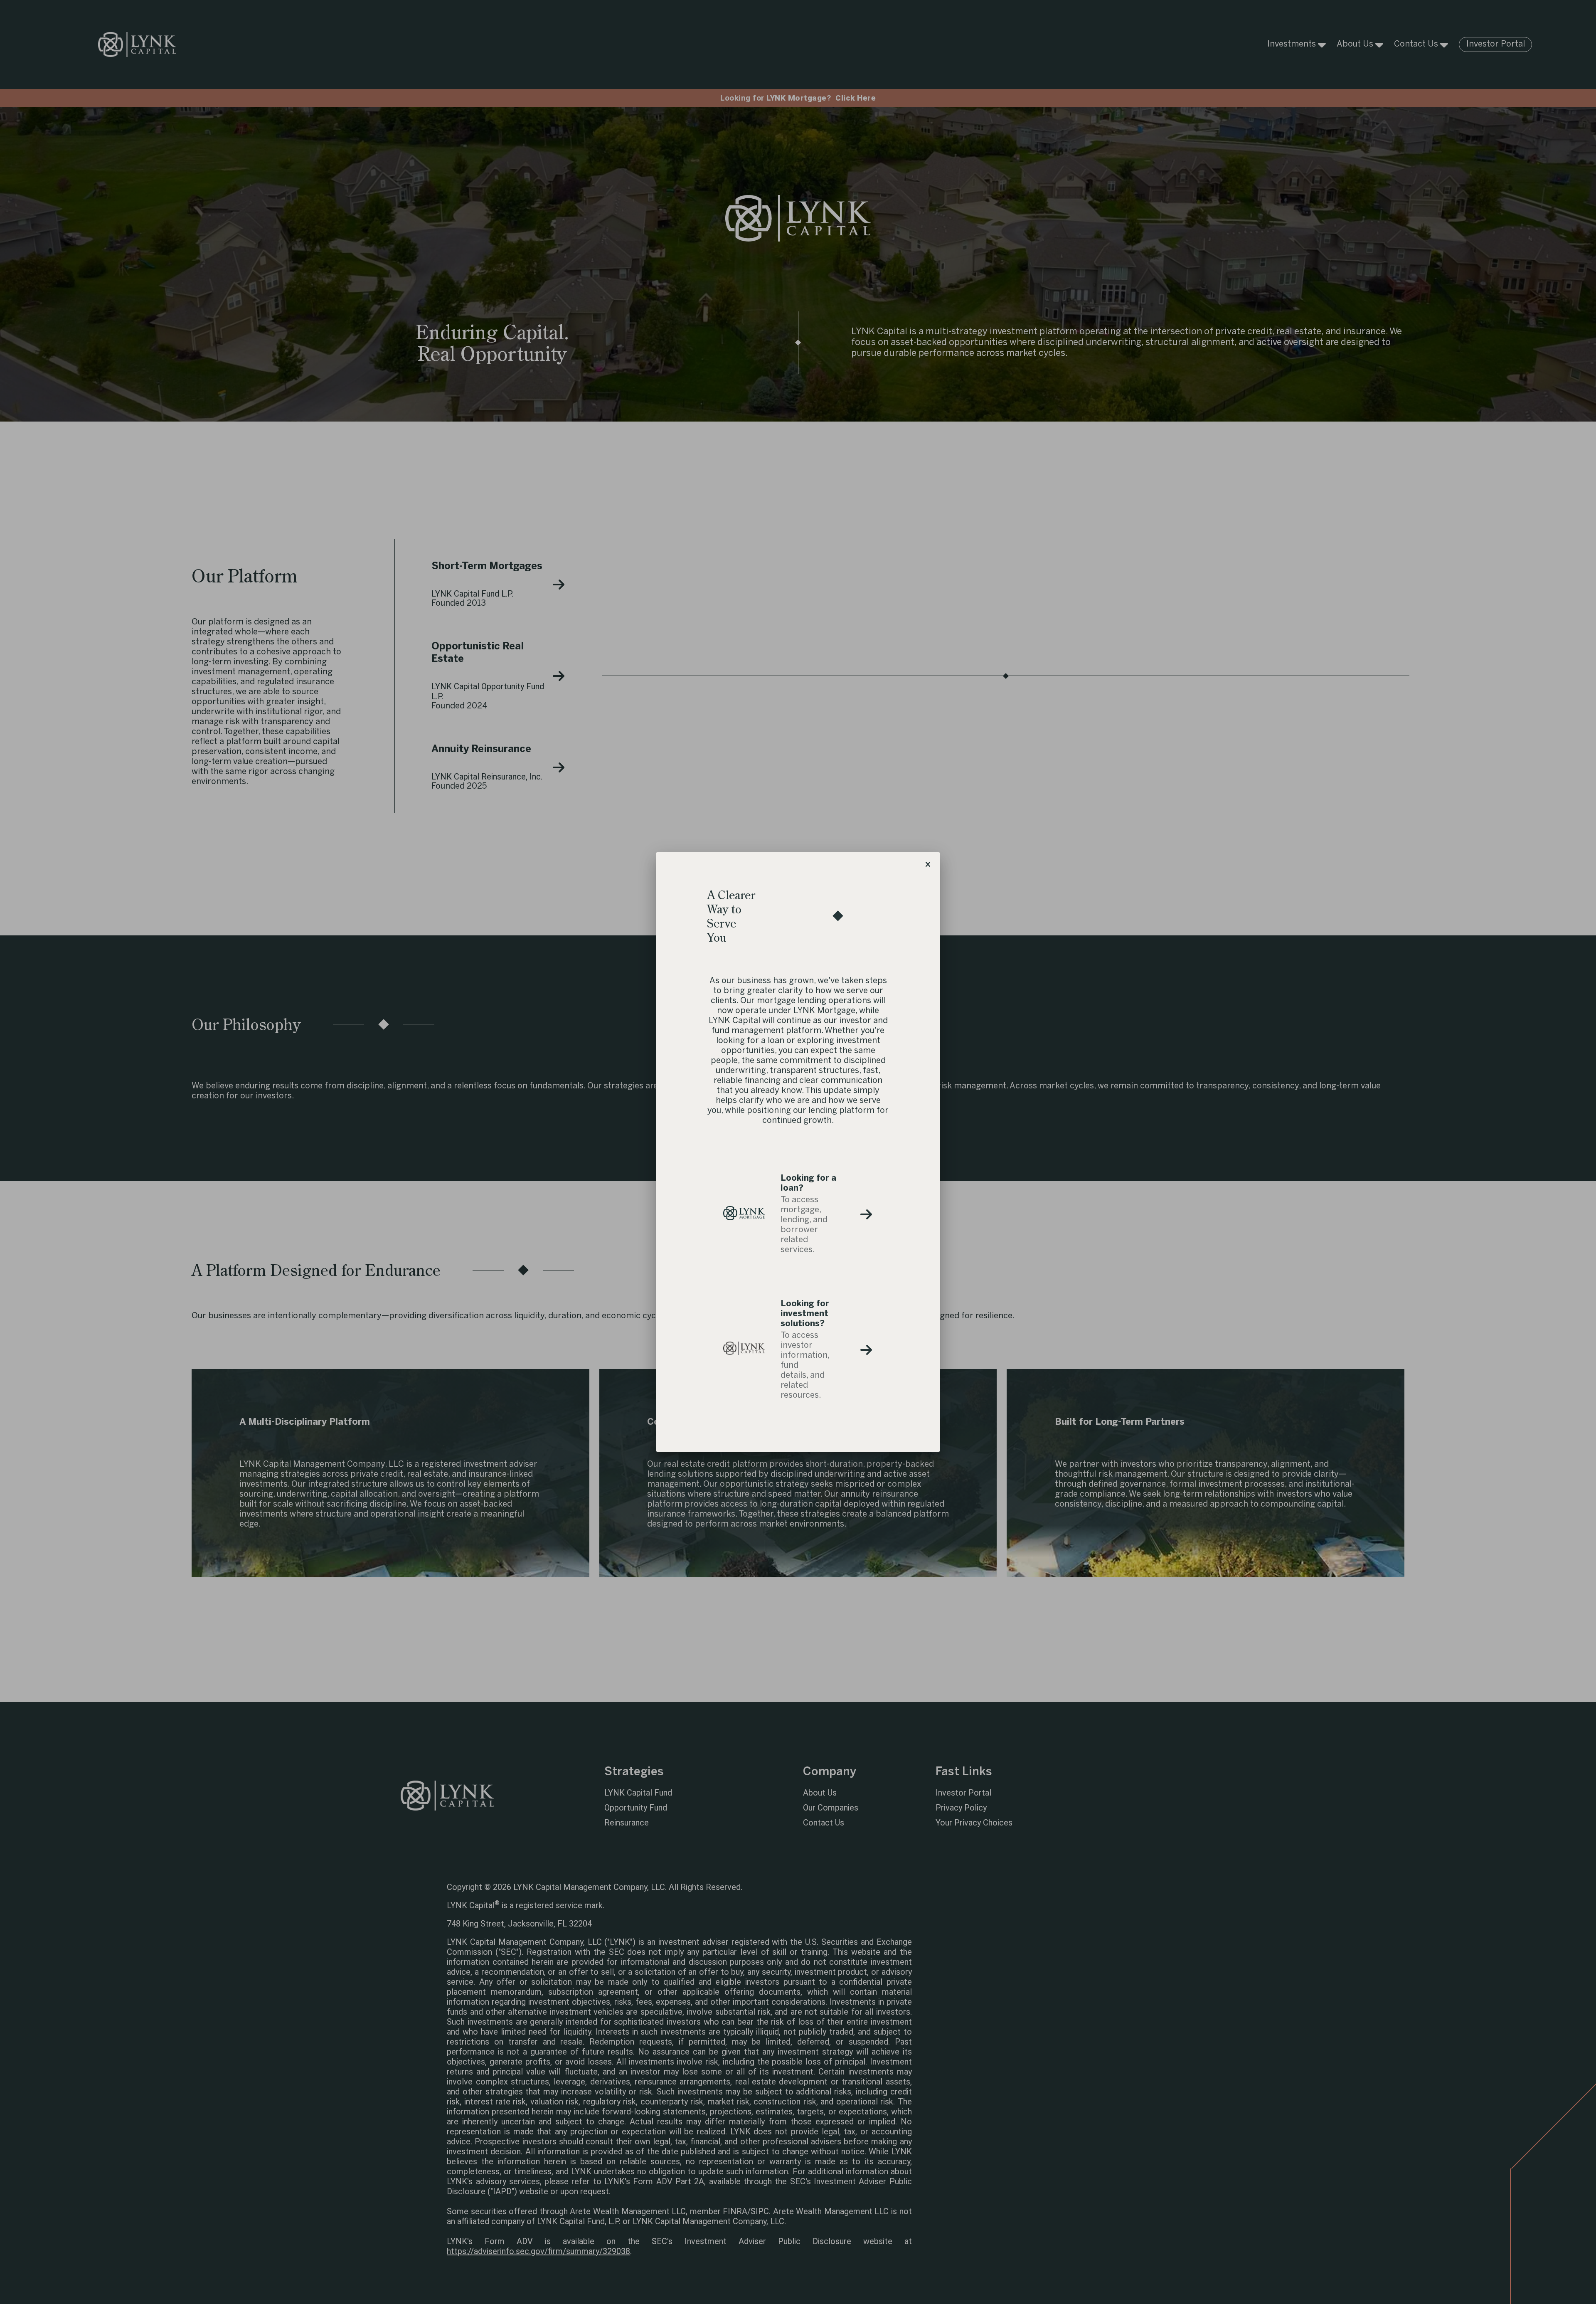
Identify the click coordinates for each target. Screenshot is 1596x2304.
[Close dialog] (928, 865)
